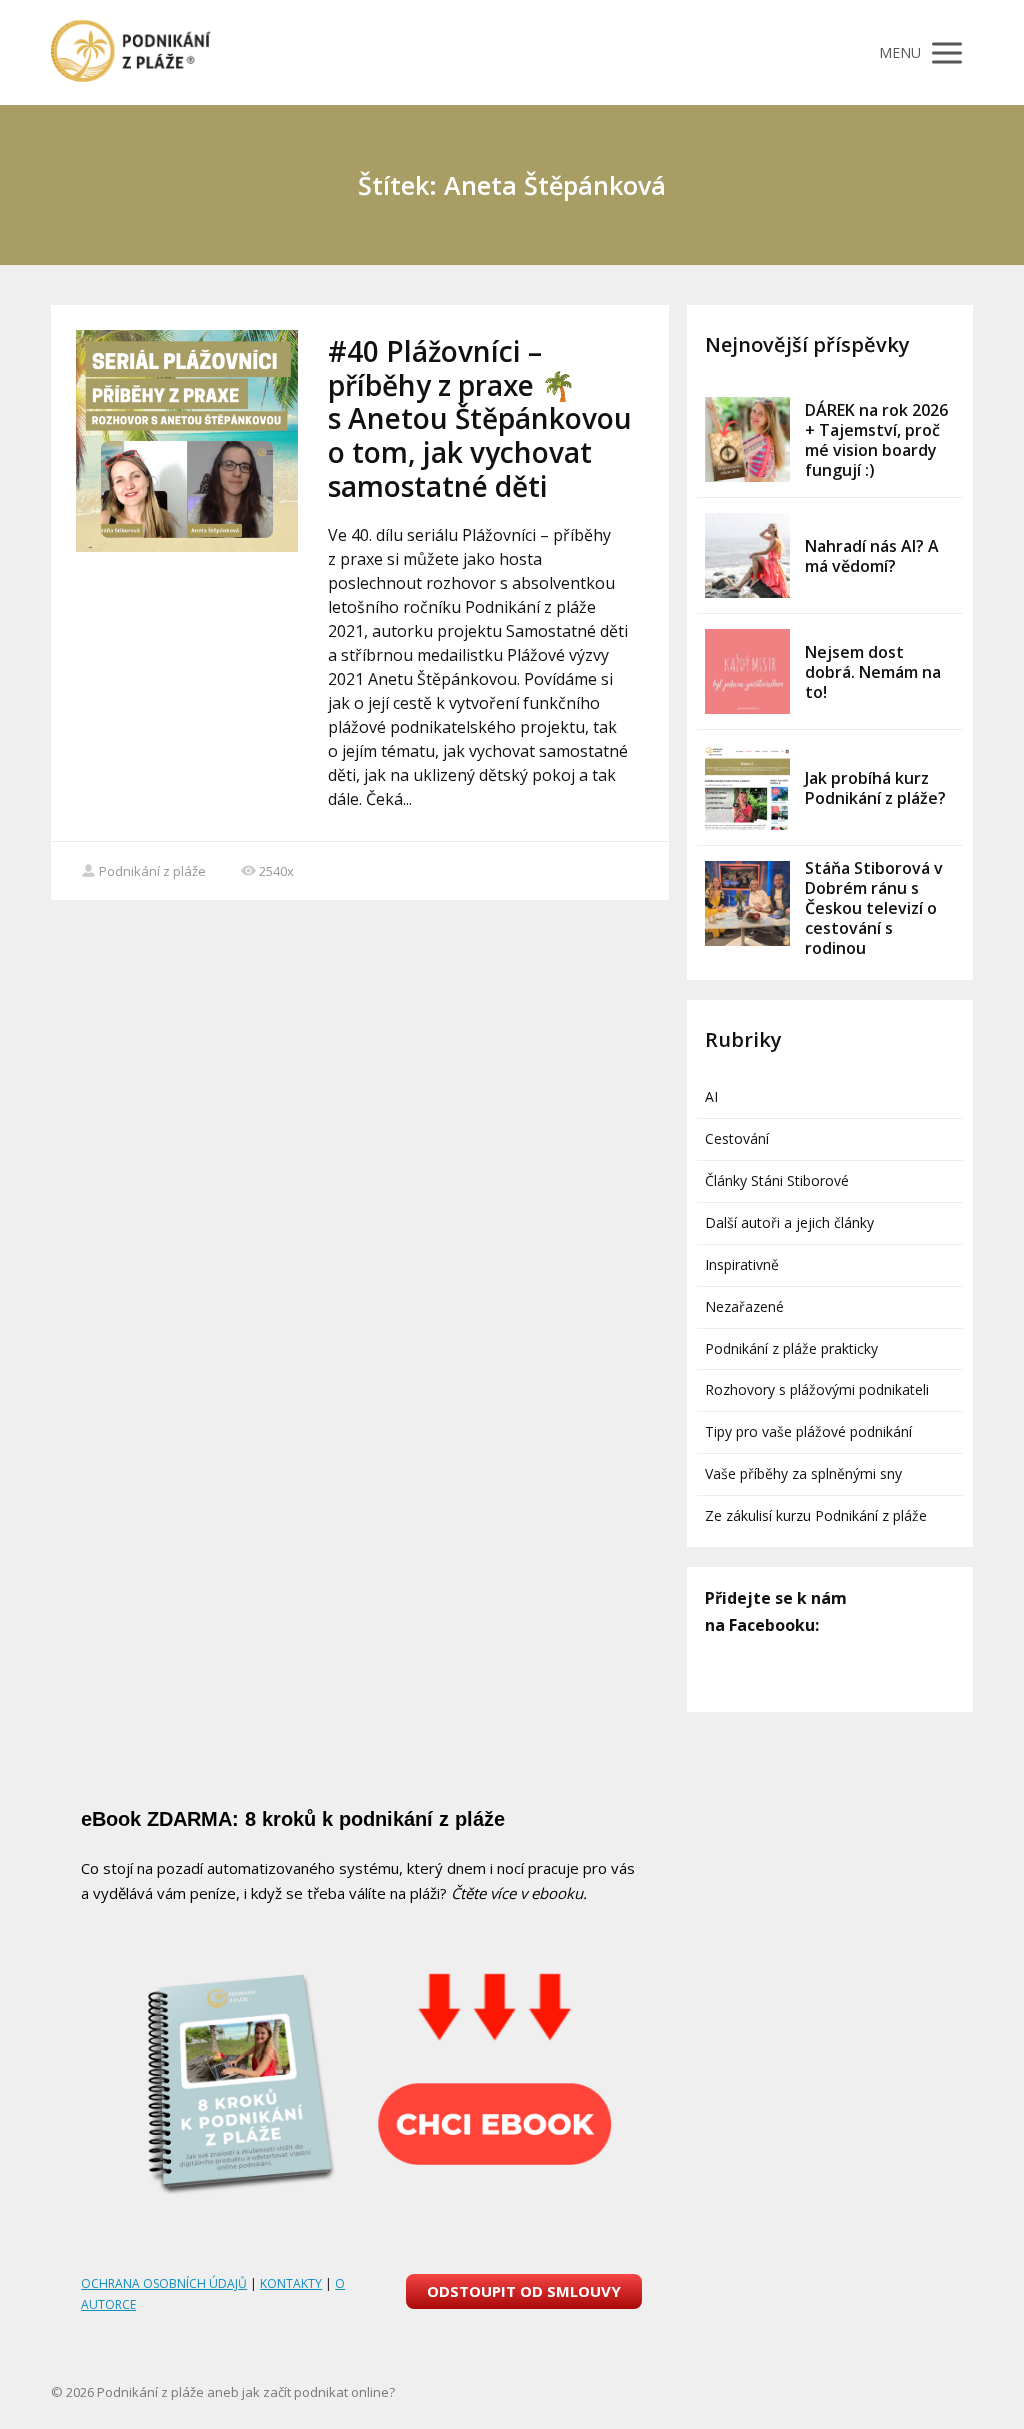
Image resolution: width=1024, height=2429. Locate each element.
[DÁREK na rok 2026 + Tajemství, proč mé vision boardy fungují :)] (747, 439)
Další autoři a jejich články (789, 1222)
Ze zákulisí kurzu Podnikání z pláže (816, 1515)
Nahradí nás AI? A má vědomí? (872, 556)
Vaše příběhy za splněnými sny (803, 1473)
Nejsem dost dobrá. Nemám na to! (873, 672)
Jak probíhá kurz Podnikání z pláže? (875, 788)
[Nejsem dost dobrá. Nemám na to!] (747, 671)
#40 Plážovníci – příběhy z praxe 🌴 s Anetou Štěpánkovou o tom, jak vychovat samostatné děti (480, 418)
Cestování (737, 1138)
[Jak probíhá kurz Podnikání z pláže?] (747, 787)
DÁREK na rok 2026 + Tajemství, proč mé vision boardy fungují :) (876, 440)
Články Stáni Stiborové (777, 1180)
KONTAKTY (291, 2283)
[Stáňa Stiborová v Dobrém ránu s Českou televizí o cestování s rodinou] (747, 903)
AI (711, 1096)
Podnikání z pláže (152, 871)
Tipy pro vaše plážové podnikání (808, 1431)
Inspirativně (742, 1264)
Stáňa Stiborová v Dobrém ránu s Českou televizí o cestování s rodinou (874, 908)
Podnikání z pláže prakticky (791, 1348)
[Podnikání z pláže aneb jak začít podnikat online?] (131, 52)
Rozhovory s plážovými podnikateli (817, 1389)
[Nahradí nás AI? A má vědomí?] (747, 555)
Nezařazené (744, 1306)
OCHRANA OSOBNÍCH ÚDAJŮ (164, 2283)
